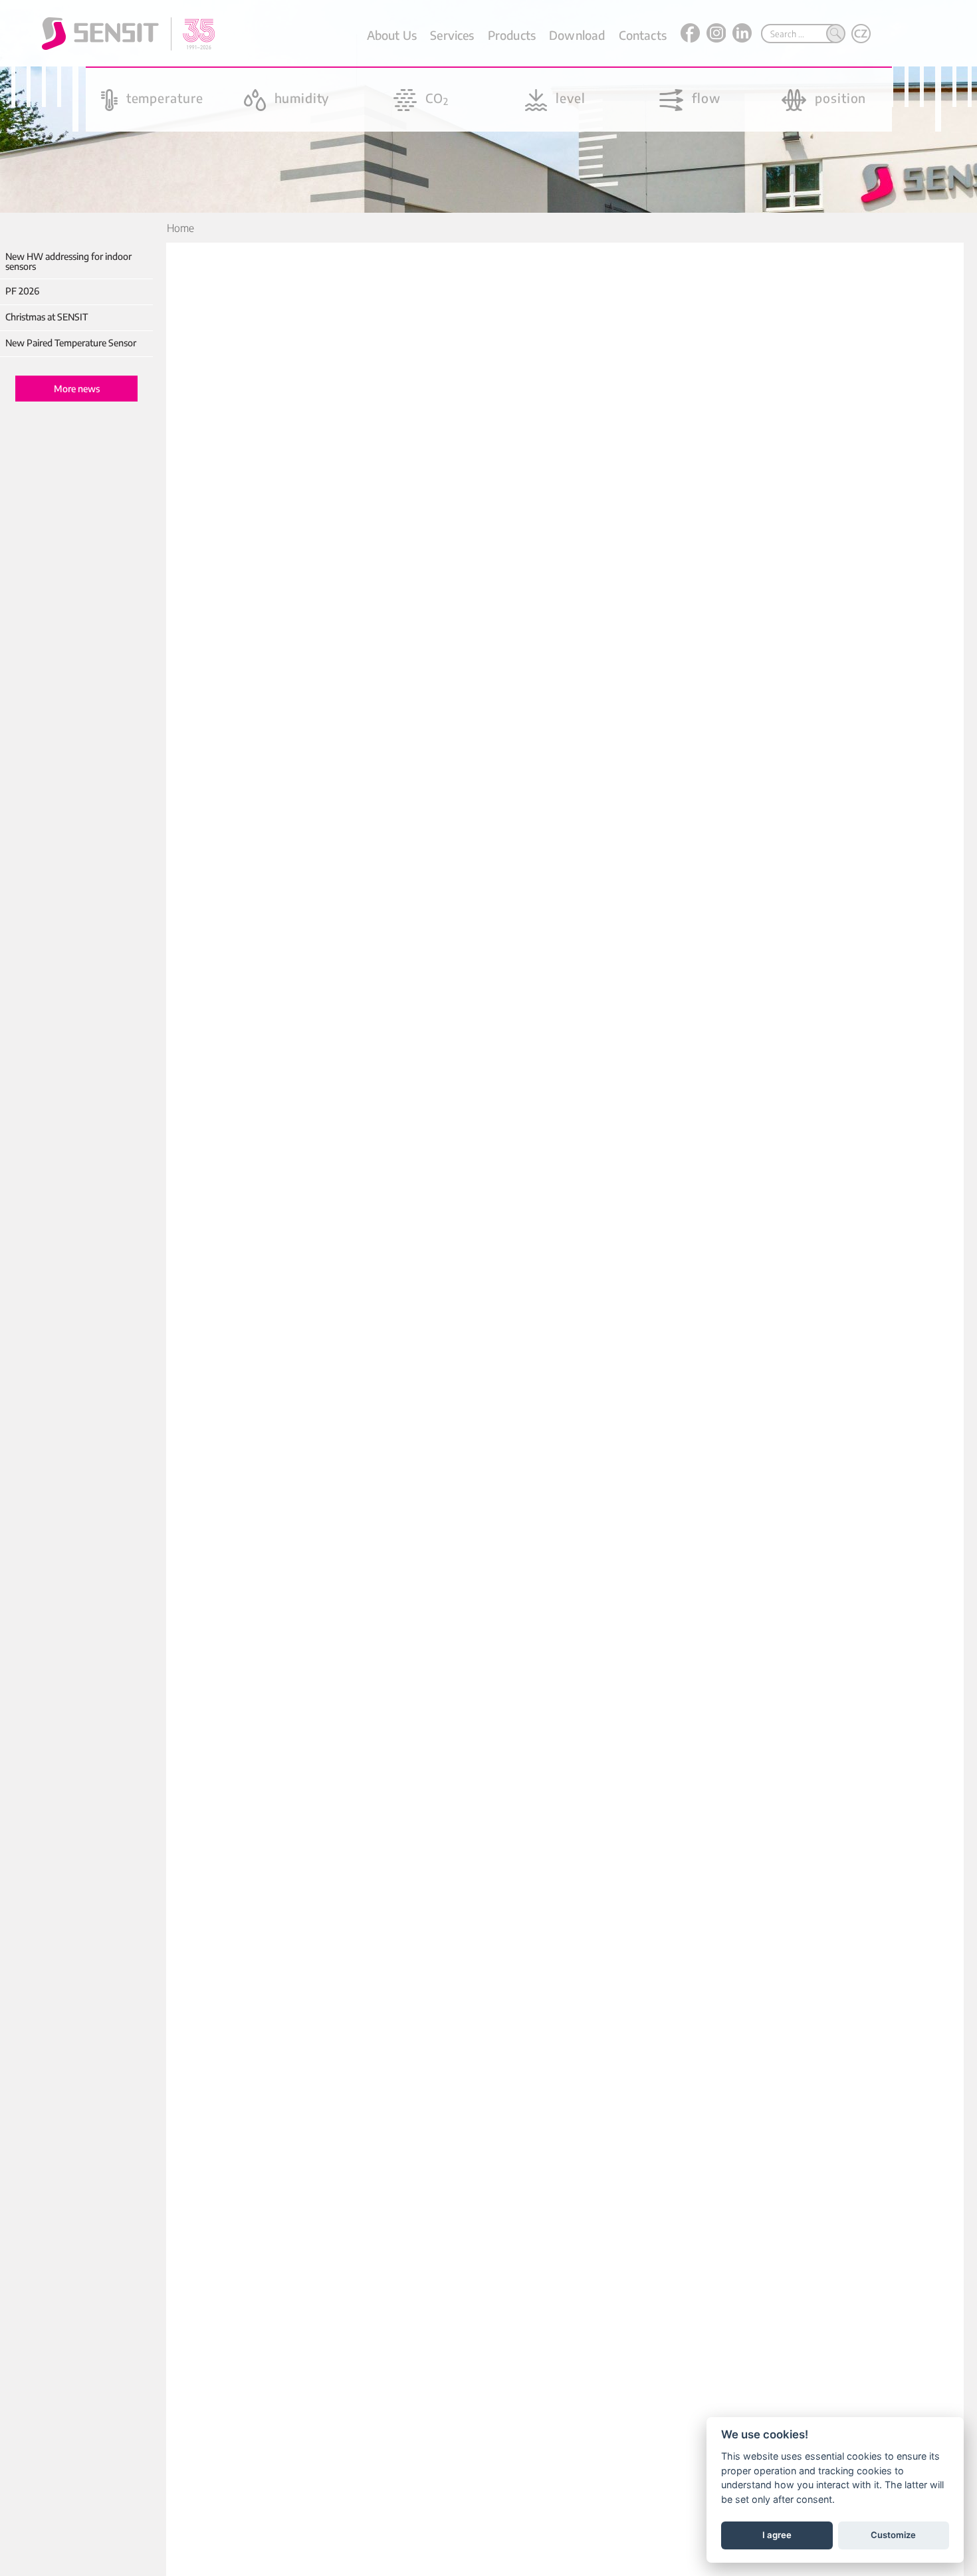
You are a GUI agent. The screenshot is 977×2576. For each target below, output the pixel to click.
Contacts (643, 35)
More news (77, 389)
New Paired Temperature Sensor (71, 343)
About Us (392, 35)
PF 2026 (22, 291)
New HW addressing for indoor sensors (68, 262)
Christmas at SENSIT (47, 317)
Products (512, 35)
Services (452, 35)
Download (577, 35)
